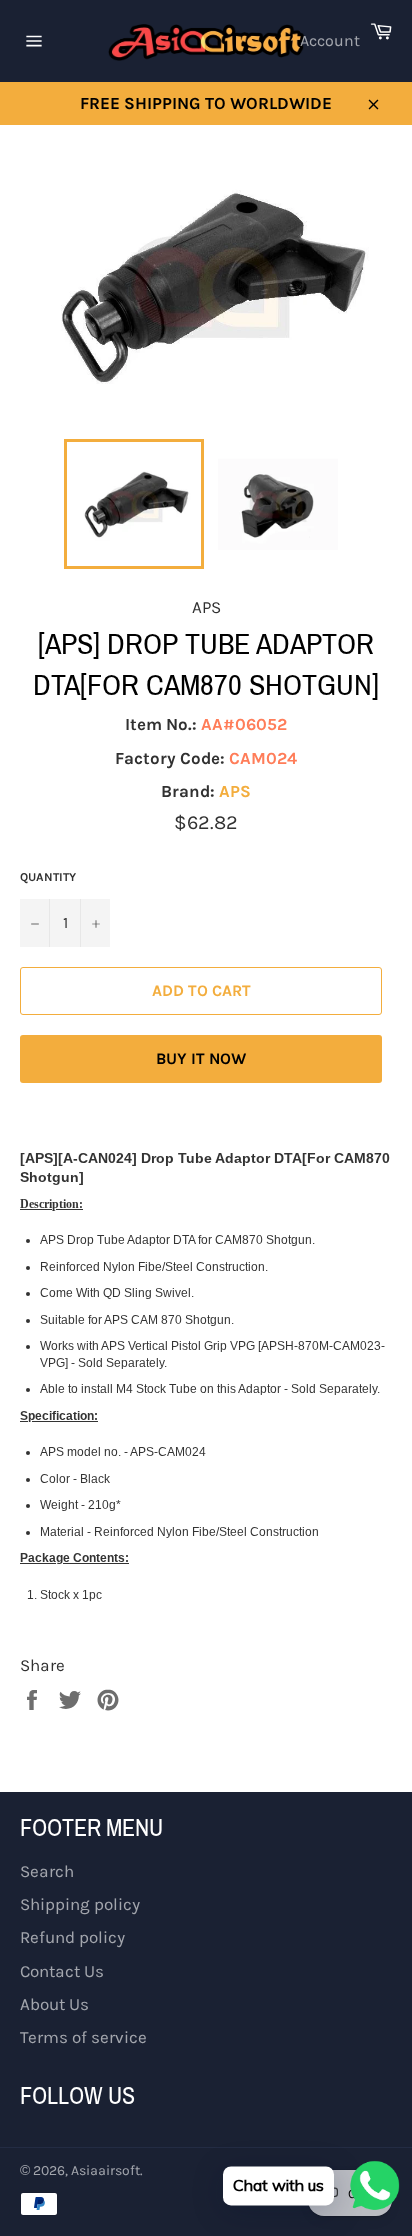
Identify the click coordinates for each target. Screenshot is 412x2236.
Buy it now (201, 1058)
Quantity (48, 877)
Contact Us (62, 1971)
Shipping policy (80, 1904)
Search (47, 1871)
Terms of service (83, 2037)
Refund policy (72, 1937)
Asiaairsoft (105, 2170)
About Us (54, 2004)
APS (235, 791)
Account (330, 40)
